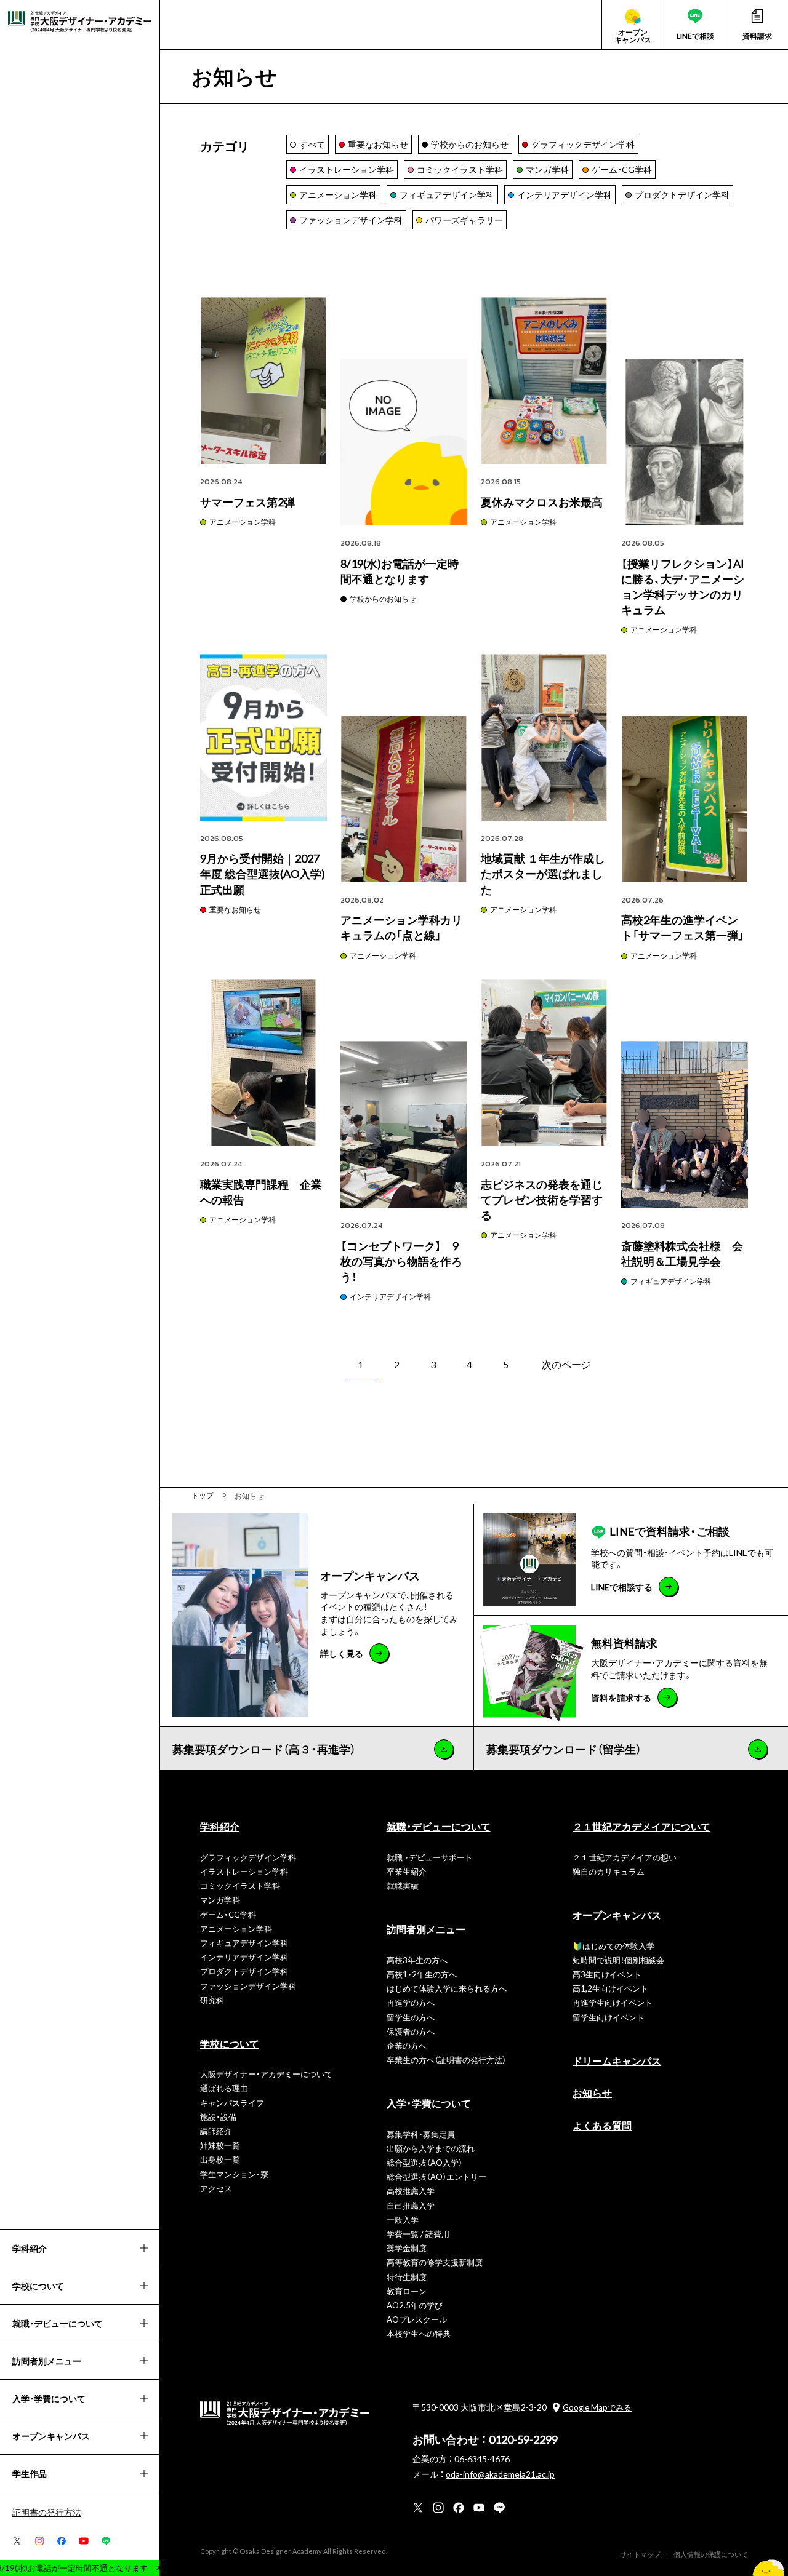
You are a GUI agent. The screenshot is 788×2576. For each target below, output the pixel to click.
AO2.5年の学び (415, 2305)
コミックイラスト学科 (240, 1885)
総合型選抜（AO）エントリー (436, 2176)
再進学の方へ (411, 2002)
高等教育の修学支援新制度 (435, 2262)
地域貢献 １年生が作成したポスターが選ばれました (543, 873)
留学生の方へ (411, 2017)
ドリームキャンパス (617, 2060)
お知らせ (592, 2092)
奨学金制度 (407, 2248)
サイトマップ (640, 2554)
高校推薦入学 (411, 2191)
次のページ (566, 1364)
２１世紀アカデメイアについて (641, 1826)
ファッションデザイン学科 (248, 1986)
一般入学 (403, 2219)
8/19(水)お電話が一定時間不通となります (400, 571)
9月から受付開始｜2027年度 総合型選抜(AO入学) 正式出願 (263, 873)
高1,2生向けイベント (610, 1988)
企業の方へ (407, 2045)
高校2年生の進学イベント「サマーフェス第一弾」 (683, 927)
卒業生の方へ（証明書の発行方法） (446, 2060)
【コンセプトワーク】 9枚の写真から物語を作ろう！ (401, 1261)
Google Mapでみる (597, 2407)
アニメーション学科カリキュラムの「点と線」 (401, 927)
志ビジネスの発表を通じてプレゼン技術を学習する (542, 1199)
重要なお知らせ (235, 909)
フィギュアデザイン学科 (671, 1281)
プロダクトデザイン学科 (244, 1971)
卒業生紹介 (407, 1871)
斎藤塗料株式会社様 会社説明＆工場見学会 (682, 1253)
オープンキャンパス (617, 1915)
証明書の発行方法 (47, 2512)
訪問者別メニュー (426, 1929)
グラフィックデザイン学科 (248, 1857)
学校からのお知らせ (383, 599)
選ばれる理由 (224, 2088)
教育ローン (407, 2291)
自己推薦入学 (411, 2205)
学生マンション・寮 (234, 2174)
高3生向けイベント (607, 1974)
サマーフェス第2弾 (247, 502)
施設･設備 (218, 2117)
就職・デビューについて (439, 1826)
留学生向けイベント (609, 2017)
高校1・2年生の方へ (422, 1974)
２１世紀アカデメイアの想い (625, 1857)
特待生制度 (407, 2277)
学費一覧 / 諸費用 (418, 2234)
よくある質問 (602, 2125)
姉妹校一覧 (220, 2145)
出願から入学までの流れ (431, 2148)
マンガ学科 (220, 1900)
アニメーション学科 (243, 522)
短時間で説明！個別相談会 (618, 1960)
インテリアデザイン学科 (390, 1296)
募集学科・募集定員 (421, 2134)
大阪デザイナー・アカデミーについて (266, 2074)
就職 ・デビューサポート (430, 1857)
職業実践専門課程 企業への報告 (261, 1192)
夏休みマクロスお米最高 (542, 502)
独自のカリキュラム (609, 1871)
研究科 (212, 2000)
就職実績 (403, 1885)
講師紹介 (216, 2131)
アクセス (216, 2188)
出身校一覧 (220, 2159)
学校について (230, 2043)
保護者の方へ (411, 2031)
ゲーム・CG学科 (228, 1914)
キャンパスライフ (232, 2103)
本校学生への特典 (419, 2333)
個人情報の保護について (711, 2554)
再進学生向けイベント (613, 2002)
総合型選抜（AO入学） (424, 2162)
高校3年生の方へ (417, 1960)
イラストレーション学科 (244, 1871)
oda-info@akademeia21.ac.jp (500, 2474)
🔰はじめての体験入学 (613, 1946)
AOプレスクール (417, 2319)
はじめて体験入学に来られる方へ (447, 1988)
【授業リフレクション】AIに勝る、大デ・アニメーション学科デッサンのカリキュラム (683, 587)
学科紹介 (220, 1826)
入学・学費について (429, 2103)
